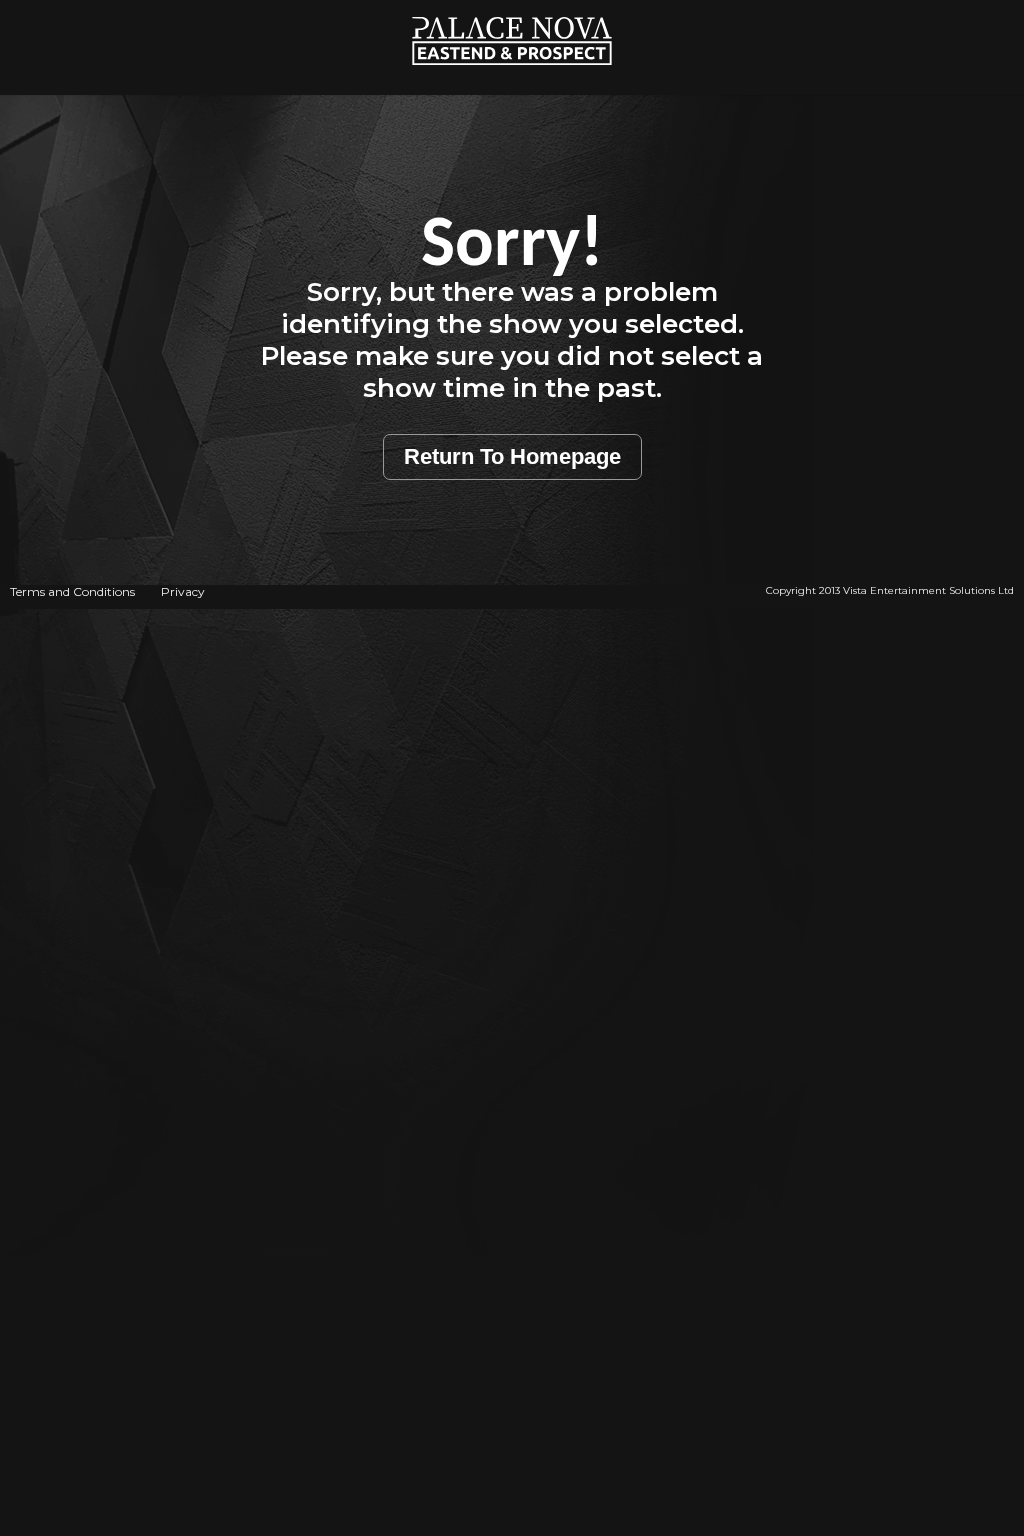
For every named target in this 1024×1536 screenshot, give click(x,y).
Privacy (183, 591)
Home (512, 10)
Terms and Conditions (72, 591)
